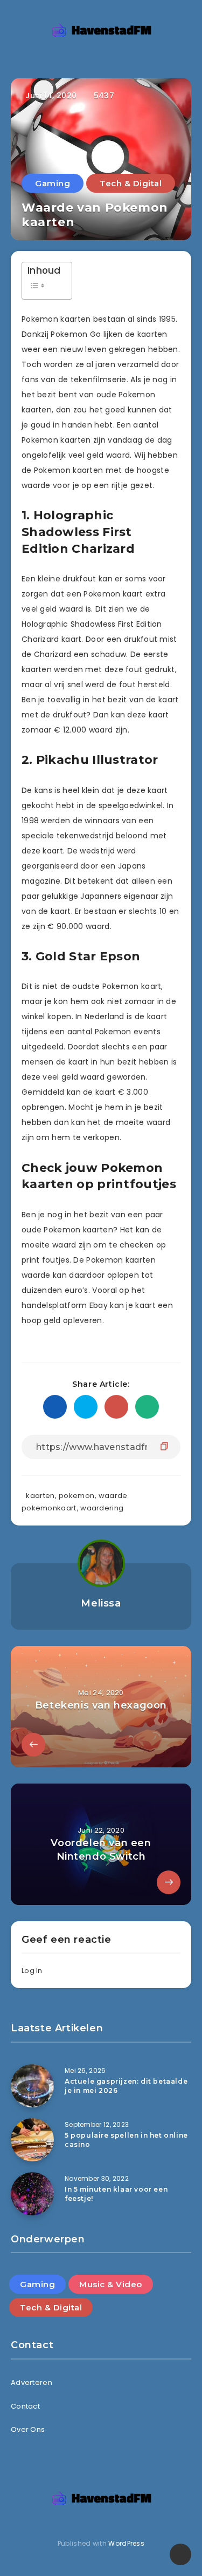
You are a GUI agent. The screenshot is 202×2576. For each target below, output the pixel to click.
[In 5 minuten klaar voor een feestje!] (32, 2194)
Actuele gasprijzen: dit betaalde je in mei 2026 (126, 2086)
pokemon (76, 1496)
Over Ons (28, 2429)
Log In (32, 1971)
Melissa (101, 1603)
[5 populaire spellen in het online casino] (32, 2140)
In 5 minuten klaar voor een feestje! (116, 2194)
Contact (25, 2406)
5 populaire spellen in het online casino (126, 2140)
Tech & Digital (131, 183)
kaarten (40, 1496)
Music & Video (111, 2284)
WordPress (126, 2543)
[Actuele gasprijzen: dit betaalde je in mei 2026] (32, 2086)
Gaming (53, 183)
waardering (102, 1508)
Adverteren (32, 2382)
